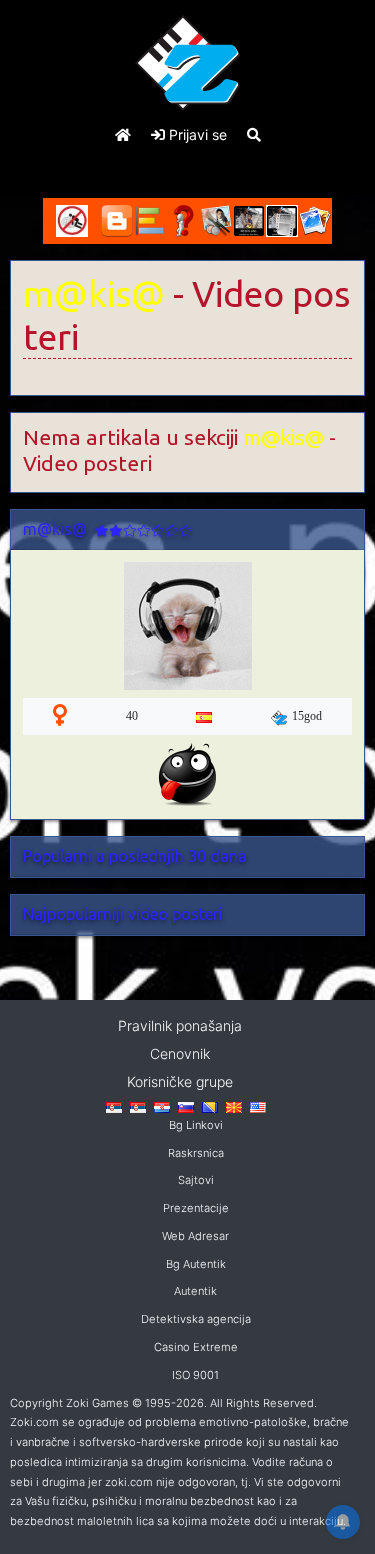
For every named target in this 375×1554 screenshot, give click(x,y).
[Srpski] (138, 1106)
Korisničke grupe (180, 1081)
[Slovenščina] (186, 1106)
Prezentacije (196, 1208)
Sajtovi (196, 1180)
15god (307, 716)
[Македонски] (234, 1106)
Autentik (195, 1291)
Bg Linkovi (196, 1125)
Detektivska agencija (196, 1319)
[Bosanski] (210, 1106)
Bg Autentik (196, 1264)
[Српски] (114, 1106)
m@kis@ (94, 294)
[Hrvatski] (162, 1106)
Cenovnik (180, 1053)
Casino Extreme (196, 1347)
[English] (258, 1106)
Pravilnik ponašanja (180, 1025)
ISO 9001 (195, 1375)
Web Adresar (195, 1236)
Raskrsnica (196, 1153)
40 (132, 716)
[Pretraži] (254, 134)
